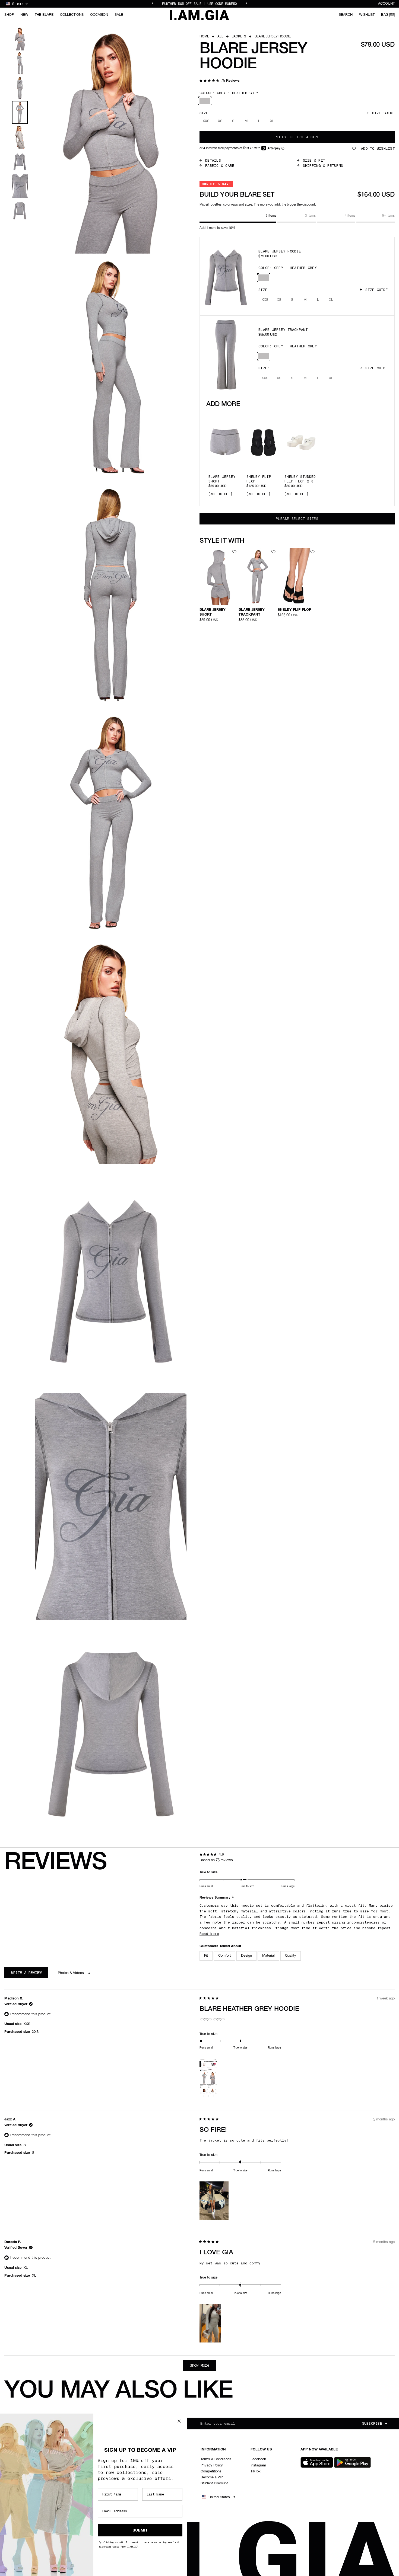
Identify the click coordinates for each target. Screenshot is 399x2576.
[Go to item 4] (20, 112)
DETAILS (213, 160)
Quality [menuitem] (291, 1956)
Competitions (211, 2471)
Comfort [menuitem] (224, 1956)
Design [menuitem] (246, 1956)
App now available (319, 2449)
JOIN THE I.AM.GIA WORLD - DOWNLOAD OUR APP (199, 3)
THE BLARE (44, 15)
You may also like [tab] (118, 2391)
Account (386, 4)
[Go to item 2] (20, 63)
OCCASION (99, 15)
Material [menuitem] (268, 1956)
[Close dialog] (179, 2421)
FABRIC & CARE (220, 166)
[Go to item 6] (20, 161)
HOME (204, 37)
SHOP (9, 15)
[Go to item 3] (20, 88)
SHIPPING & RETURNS (323, 166)
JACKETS (239, 37)
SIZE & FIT (314, 160)
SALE (119, 15)
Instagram (258, 2465)
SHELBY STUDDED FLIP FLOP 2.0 (300, 479)
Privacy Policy (212, 2465)
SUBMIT (140, 2530)
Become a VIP (212, 2477)
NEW (24, 15)
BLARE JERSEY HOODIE (280, 251)
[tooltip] (234, 1898)
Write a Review (30, 1974)
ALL (220, 37)
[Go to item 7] (20, 186)
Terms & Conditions (216, 2459)
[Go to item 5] (20, 137)
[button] (220, 81)
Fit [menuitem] (206, 1956)
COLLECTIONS (72, 15)
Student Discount (214, 2483)
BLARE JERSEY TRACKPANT (283, 330)
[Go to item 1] (20, 39)
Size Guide (383, 113)
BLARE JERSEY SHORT (222, 479)
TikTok (256, 2471)
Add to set (220, 494)
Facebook (258, 2459)
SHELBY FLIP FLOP (259, 479)
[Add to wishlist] (234, 552)
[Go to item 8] (20, 211)
